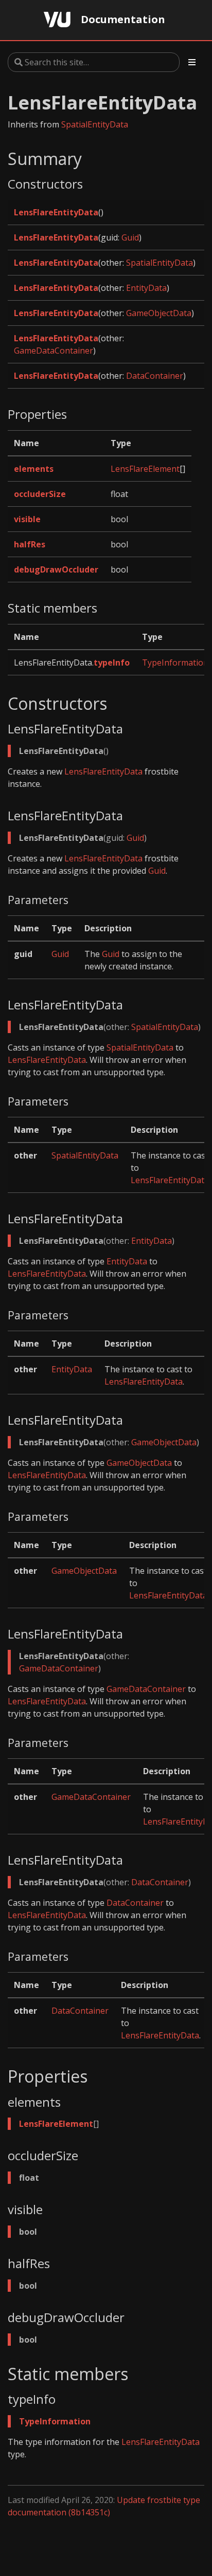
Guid (130, 237)
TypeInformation (175, 663)
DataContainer (155, 376)
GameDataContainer (54, 351)
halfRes (30, 544)
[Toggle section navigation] (192, 62)
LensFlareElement (145, 469)
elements (34, 469)
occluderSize (40, 494)
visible (27, 519)
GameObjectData (159, 313)
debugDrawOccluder (56, 569)
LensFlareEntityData (56, 212)
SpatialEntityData (95, 124)
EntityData (146, 288)
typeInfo (112, 663)
